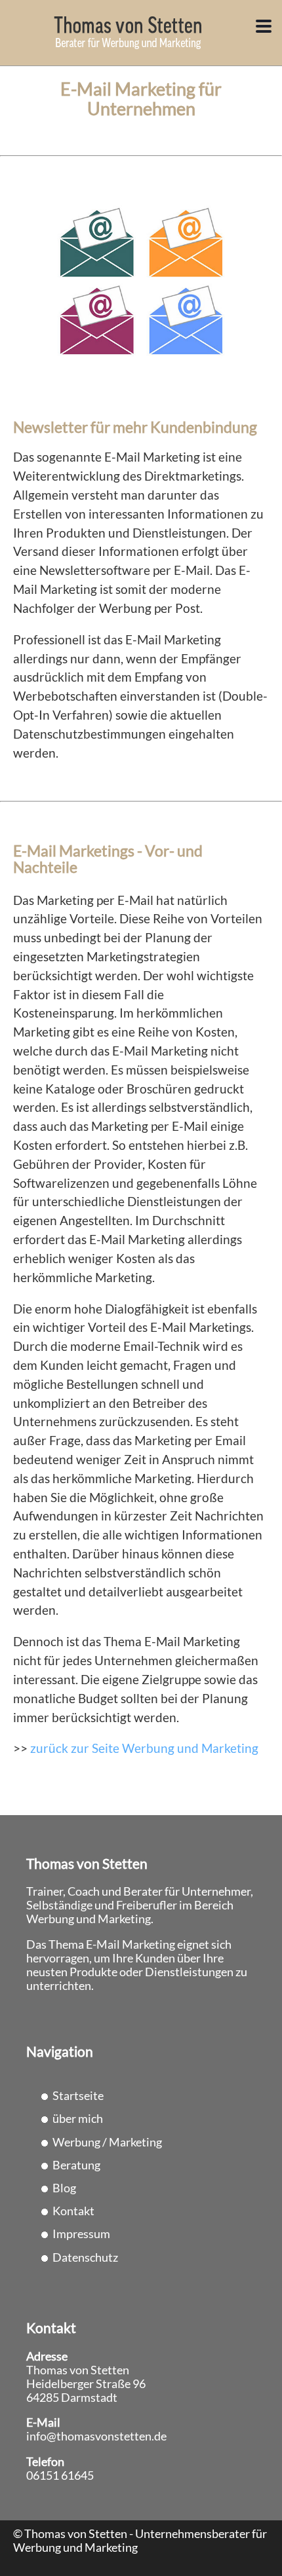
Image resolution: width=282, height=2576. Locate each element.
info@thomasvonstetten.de (96, 2436)
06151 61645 (60, 2475)
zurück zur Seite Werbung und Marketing (144, 1748)
